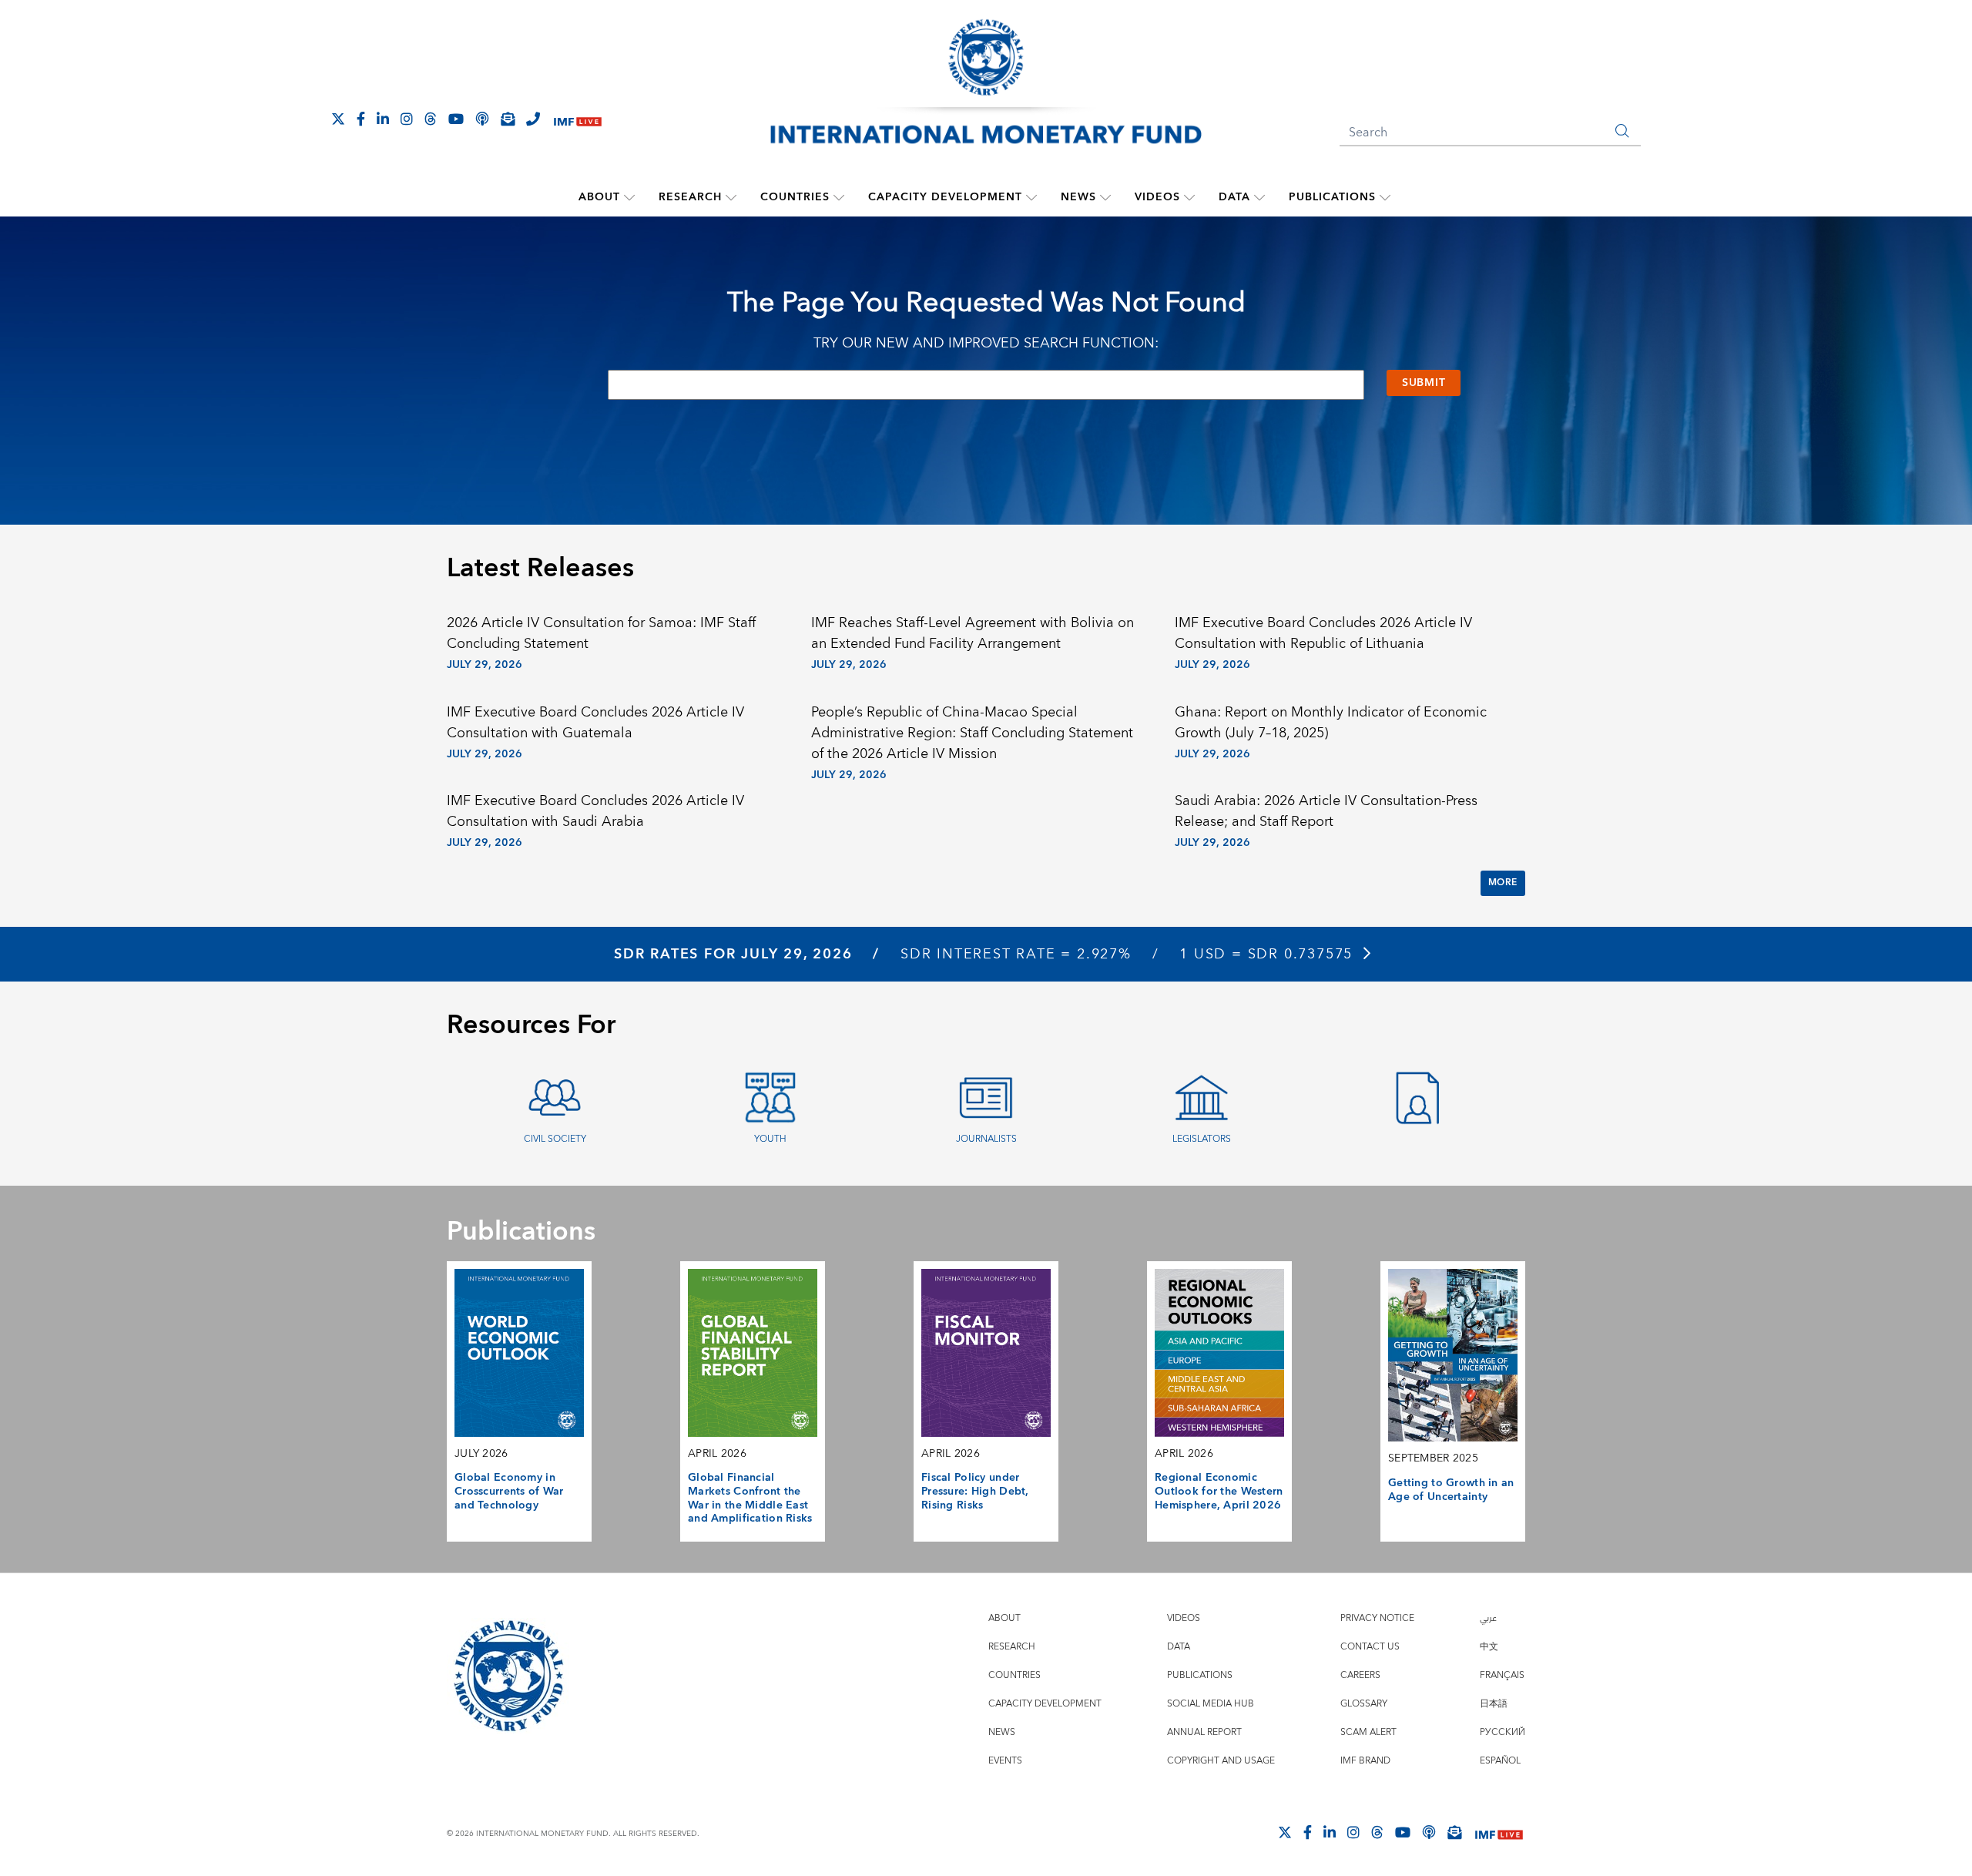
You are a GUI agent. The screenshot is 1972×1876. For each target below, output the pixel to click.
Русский (1502, 1732)
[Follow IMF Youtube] (456, 119)
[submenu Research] (731, 197)
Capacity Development (945, 197)
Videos (1157, 197)
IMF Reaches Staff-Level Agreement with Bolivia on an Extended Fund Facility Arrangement (973, 633)
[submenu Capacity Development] (1031, 197)
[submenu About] (629, 197)
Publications (1332, 197)
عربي (1488, 1618)
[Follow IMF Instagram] (407, 119)
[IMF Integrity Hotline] (533, 119)
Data (1234, 197)
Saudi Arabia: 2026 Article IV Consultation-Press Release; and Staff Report (1326, 811)
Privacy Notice (1377, 1618)
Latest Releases (540, 569)
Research (690, 197)
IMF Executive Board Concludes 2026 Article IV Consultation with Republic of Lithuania (1323, 633)
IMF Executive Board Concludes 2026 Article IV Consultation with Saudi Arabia (595, 811)
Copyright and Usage (1221, 1761)
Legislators (1202, 1139)
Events (1005, 1761)
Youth (770, 1139)
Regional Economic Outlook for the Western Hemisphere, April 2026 (1219, 1491)
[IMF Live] (578, 120)
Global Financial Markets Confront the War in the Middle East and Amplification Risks (750, 1498)
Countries (795, 197)
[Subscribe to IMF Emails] (508, 119)
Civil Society (555, 1139)
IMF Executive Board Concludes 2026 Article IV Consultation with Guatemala (595, 723)
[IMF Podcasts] (1429, 1832)
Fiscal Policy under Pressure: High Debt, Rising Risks (975, 1491)
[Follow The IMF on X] (338, 119)
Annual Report (1204, 1732)
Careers (1360, 1675)
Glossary (1364, 1704)
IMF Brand (1365, 1761)
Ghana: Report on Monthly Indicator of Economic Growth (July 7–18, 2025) (1331, 723)
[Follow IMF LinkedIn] (383, 119)
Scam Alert (1368, 1732)
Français (1502, 1675)
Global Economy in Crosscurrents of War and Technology (509, 1491)
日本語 (1494, 1704)
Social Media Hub (1211, 1704)
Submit (1424, 383)
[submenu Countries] (839, 197)
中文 (1489, 1647)
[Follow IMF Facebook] (361, 119)
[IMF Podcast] (482, 119)
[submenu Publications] (1385, 197)
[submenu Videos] (1189, 197)
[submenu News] (1105, 197)
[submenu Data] (1259, 197)
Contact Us (1370, 1647)
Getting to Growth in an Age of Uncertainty (1451, 1490)
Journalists (986, 1139)
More (1503, 883)
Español (1500, 1761)
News (1078, 197)
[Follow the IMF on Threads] (431, 119)
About (599, 197)
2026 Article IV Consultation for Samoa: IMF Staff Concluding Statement (601, 633)
